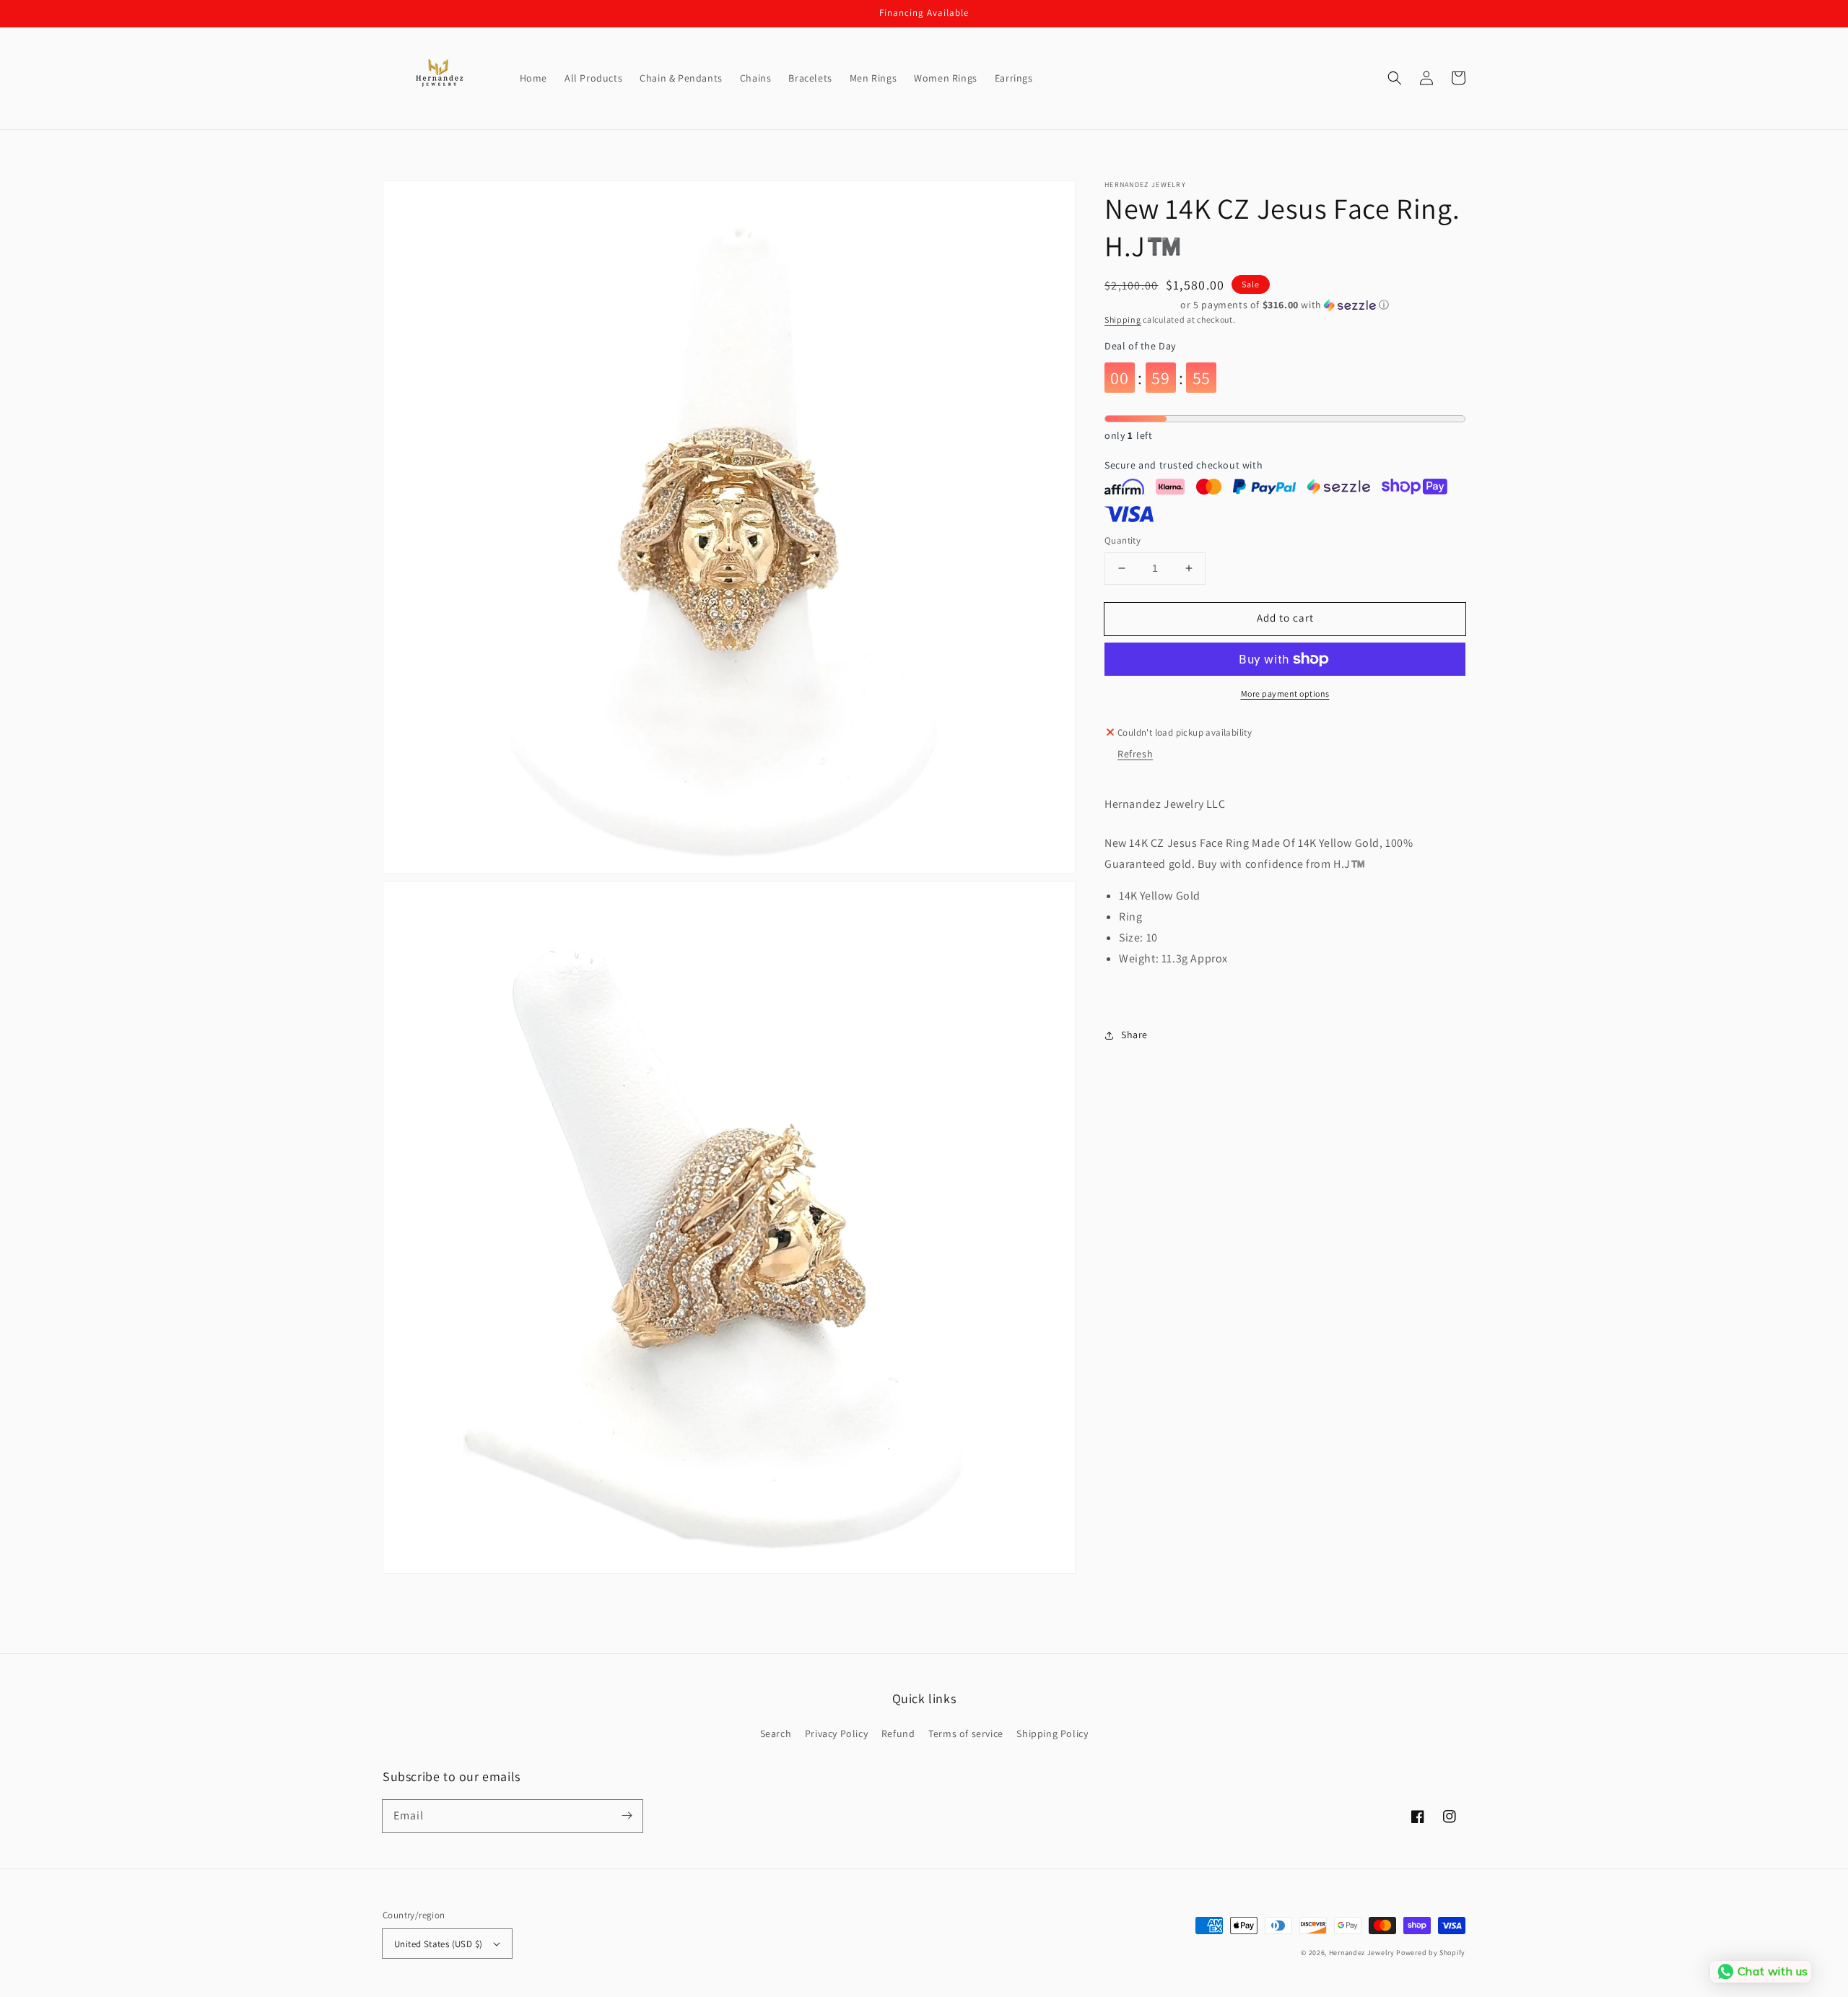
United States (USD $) (438, 1944)
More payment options (1285, 693)
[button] (1395, 78)
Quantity (1123, 540)
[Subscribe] (627, 1816)
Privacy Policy (836, 1733)
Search (776, 1733)
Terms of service (966, 1733)
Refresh (1135, 754)
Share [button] (1134, 1035)
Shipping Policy (1052, 1733)
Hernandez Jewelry (1362, 1953)
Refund (898, 1733)
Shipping (1123, 319)
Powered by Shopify (1431, 1953)
